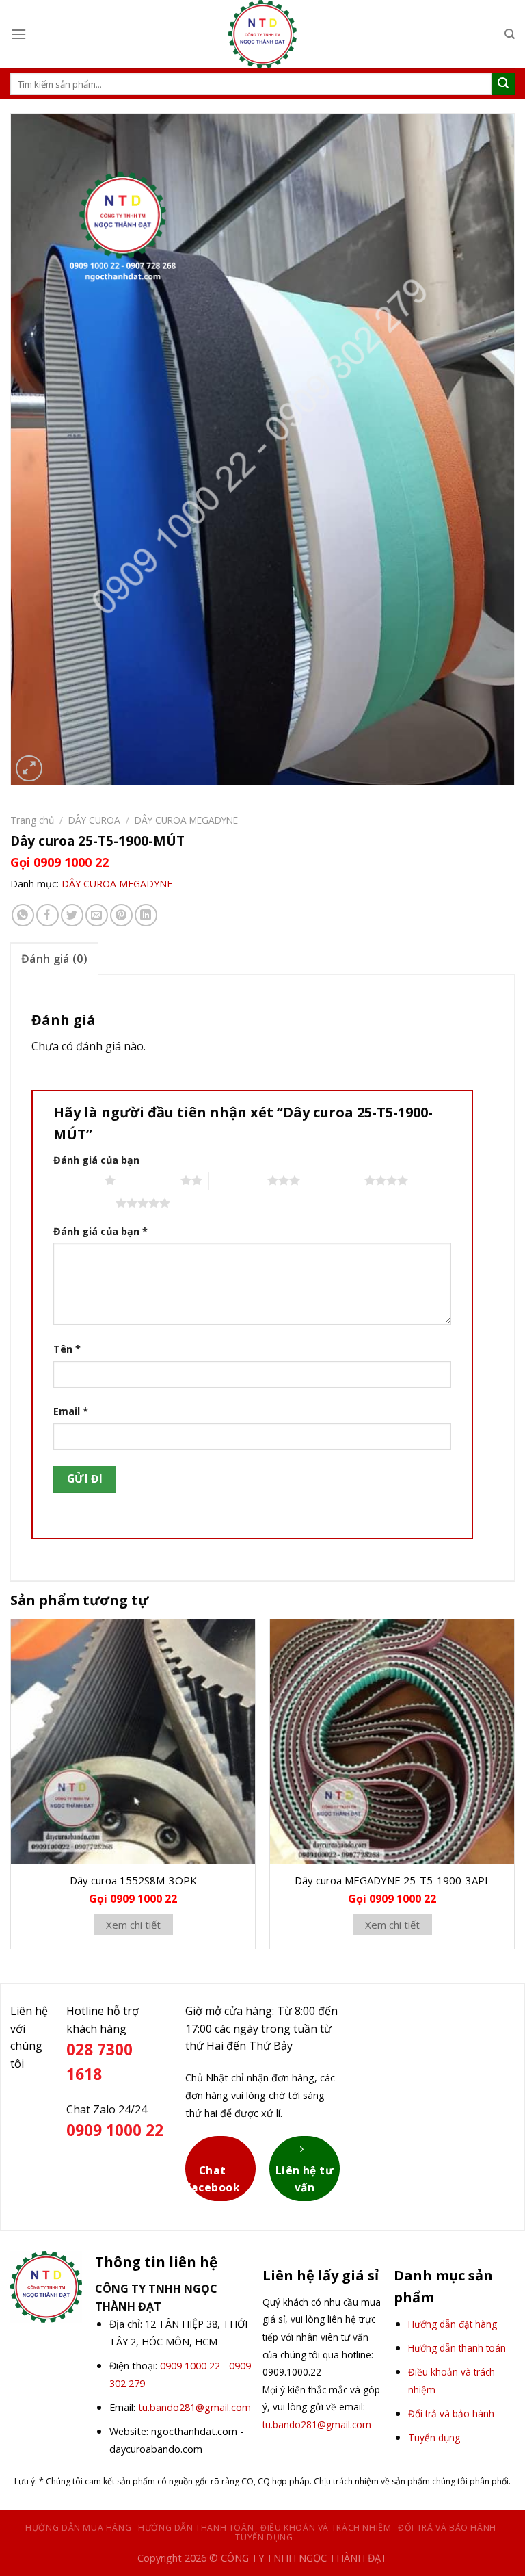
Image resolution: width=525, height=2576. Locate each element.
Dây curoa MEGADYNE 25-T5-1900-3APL (392, 1880)
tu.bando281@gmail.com (194, 2407)
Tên (67, 1349)
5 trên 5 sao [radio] (86, 1203)
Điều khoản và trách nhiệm (326, 2528)
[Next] (514, 1790)
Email (71, 1411)
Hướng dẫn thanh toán (196, 2528)
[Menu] (18, 34)
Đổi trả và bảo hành (447, 2528)
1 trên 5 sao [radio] (76, 1180)
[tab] (54, 959)
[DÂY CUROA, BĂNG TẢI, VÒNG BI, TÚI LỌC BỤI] (262, 34)
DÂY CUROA (94, 820)
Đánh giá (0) (54, 959)
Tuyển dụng (264, 2537)
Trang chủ (32, 820)
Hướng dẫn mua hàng (78, 2528)
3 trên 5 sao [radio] (238, 1180)
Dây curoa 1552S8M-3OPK (133, 1880)
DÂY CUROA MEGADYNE (186, 820)
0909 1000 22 (190, 2366)
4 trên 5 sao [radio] (335, 1180)
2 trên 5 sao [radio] (151, 1180)
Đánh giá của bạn (96, 1160)
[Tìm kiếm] (510, 34)
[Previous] (11, 1790)
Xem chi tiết (133, 1925)
